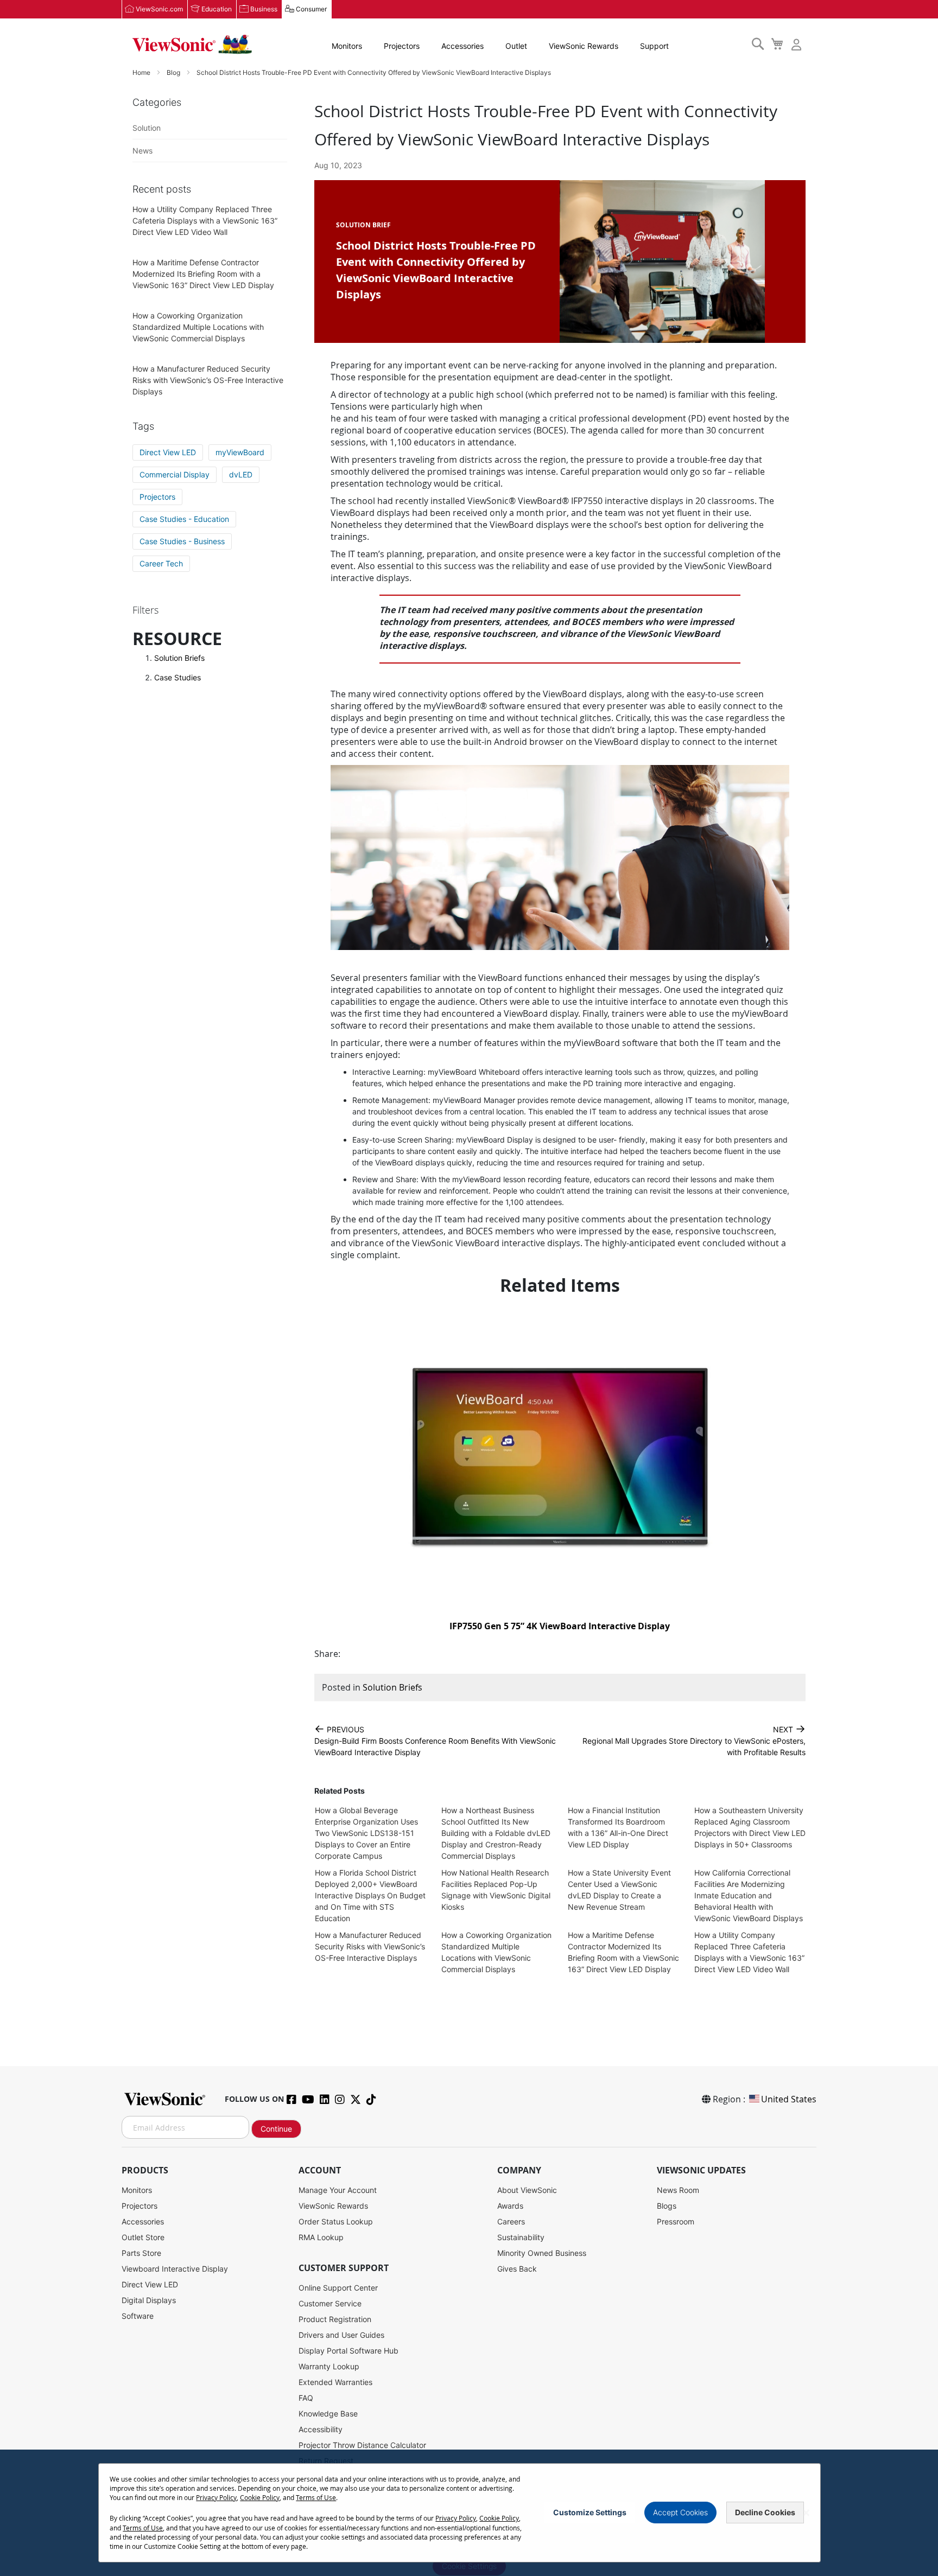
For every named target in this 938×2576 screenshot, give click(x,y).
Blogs (667, 2206)
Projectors (402, 46)
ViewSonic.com (159, 9)
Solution (147, 128)
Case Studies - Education (184, 519)
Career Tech (161, 563)
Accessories (462, 46)
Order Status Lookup (336, 2221)
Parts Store (141, 2253)
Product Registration (335, 2319)
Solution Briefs (392, 1687)
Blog (174, 72)
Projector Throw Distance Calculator (362, 2445)
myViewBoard (240, 452)
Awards (510, 2206)
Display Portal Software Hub (348, 2351)
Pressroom (676, 2221)
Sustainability (521, 2237)
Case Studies (178, 677)
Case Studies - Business (182, 541)
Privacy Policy (216, 2497)
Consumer (311, 9)
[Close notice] (806, 2513)
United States (789, 2099)
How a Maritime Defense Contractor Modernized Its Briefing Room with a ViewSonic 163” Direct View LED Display (203, 274)
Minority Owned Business (542, 2253)
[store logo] (192, 44)
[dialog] (469, 2513)
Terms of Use (316, 2497)
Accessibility (321, 2429)
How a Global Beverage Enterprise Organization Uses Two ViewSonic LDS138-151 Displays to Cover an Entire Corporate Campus (366, 1833)
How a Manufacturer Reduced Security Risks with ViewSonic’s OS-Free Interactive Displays (370, 1946)
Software (138, 2316)
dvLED (241, 474)
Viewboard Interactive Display (175, 2269)
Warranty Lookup (329, 2366)
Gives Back (517, 2269)
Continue (276, 2129)
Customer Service (330, 2303)
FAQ (306, 2398)
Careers (511, 2221)
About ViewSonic (527, 2190)
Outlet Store (143, 2237)
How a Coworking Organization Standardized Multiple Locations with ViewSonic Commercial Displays (198, 327)
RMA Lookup (321, 2237)
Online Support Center (338, 2288)
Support (654, 46)
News (142, 151)
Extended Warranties (335, 2382)
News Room (678, 2190)
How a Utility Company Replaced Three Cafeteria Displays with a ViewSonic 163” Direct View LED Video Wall (205, 221)
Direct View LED (168, 452)
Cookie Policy (260, 2497)
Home (142, 72)
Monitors (347, 46)
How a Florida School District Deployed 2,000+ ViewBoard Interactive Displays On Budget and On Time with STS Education (370, 1895)
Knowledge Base (328, 2414)
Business (264, 9)
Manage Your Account (338, 2190)
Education (217, 9)
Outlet (516, 46)
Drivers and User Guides (341, 2335)
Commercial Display (175, 474)
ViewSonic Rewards (584, 46)
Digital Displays (149, 2300)
